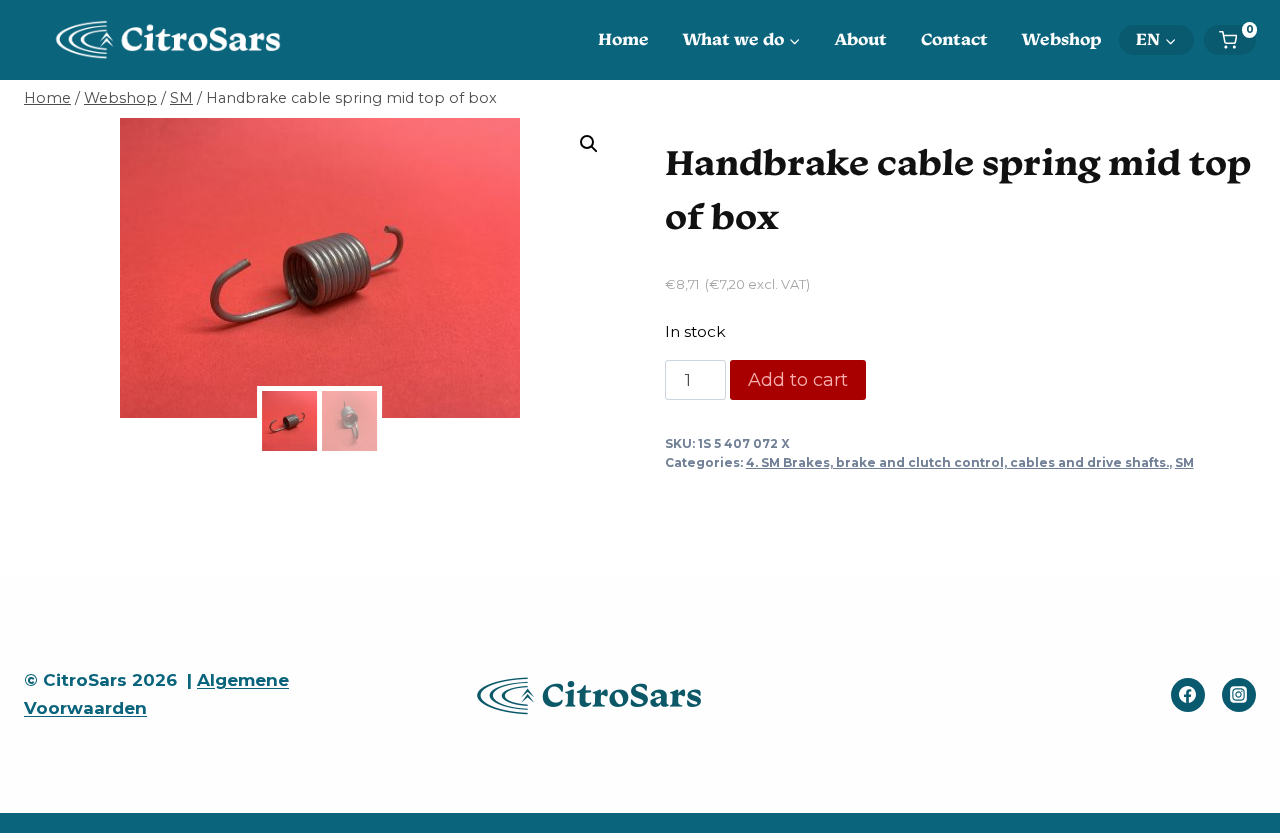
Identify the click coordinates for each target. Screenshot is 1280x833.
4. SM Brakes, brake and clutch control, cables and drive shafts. (957, 462)
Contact (954, 39)
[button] (589, 144)
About (861, 39)
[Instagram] (1239, 695)
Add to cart (798, 380)
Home (623, 39)
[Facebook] (1188, 695)
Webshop (1062, 39)
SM (1184, 462)
